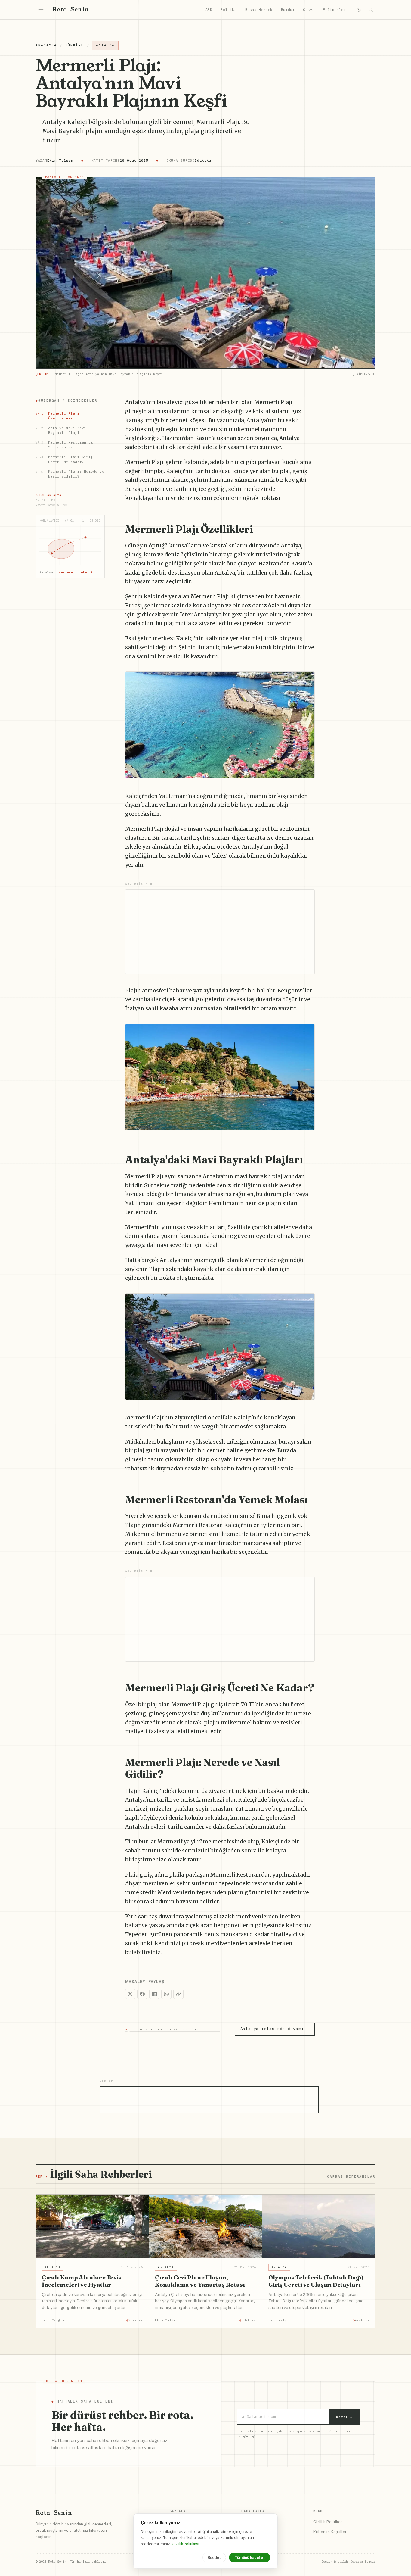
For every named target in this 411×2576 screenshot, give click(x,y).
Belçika (229, 9)
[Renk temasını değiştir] (359, 10)
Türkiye (74, 45)
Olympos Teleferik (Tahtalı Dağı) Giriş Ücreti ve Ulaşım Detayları (316, 2281)
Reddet (214, 2557)
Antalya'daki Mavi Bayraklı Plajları (61, 430)
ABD (209, 9)
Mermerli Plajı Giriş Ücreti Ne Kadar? (64, 459)
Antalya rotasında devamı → (275, 2029)
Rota (71, 9)
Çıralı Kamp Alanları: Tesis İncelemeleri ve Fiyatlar (82, 2281)
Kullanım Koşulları (330, 2532)
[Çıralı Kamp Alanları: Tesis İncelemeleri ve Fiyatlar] (92, 2227)
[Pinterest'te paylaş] (307, 679)
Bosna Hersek (259, 9)
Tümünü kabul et (250, 2557)
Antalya (105, 45)
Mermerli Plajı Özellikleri (57, 416)
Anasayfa (46, 45)
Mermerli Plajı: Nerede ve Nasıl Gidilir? (70, 474)
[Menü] (41, 10)
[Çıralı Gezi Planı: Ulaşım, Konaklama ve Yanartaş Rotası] (205, 2227)
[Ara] (371, 10)
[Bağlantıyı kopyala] (178, 1994)
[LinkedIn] (154, 1994)
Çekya (309, 9)
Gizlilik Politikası (328, 2522)
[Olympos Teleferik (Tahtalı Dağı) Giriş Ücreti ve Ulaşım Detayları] (319, 2227)
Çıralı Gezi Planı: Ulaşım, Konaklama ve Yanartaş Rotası (200, 2281)
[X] (130, 1994)
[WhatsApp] (166, 1994)
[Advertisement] (220, 932)
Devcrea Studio (363, 2562)
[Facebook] (142, 1994)
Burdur (288, 9)
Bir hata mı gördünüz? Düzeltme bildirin (173, 2029)
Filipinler (334, 9)
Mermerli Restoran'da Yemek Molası (64, 445)
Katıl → (345, 2417)
